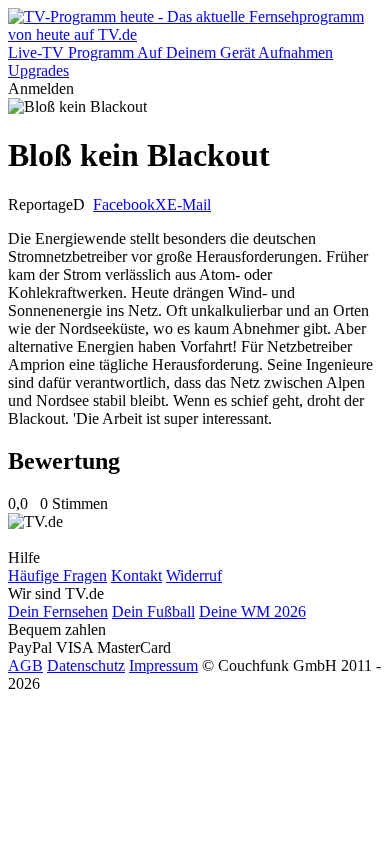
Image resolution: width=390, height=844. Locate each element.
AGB (25, 665)
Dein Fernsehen (58, 611)
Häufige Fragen (57, 575)
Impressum (163, 665)
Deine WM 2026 (252, 611)
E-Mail (189, 204)
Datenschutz (86, 665)
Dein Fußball (153, 611)
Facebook (124, 204)
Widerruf (194, 575)
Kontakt (136, 575)
